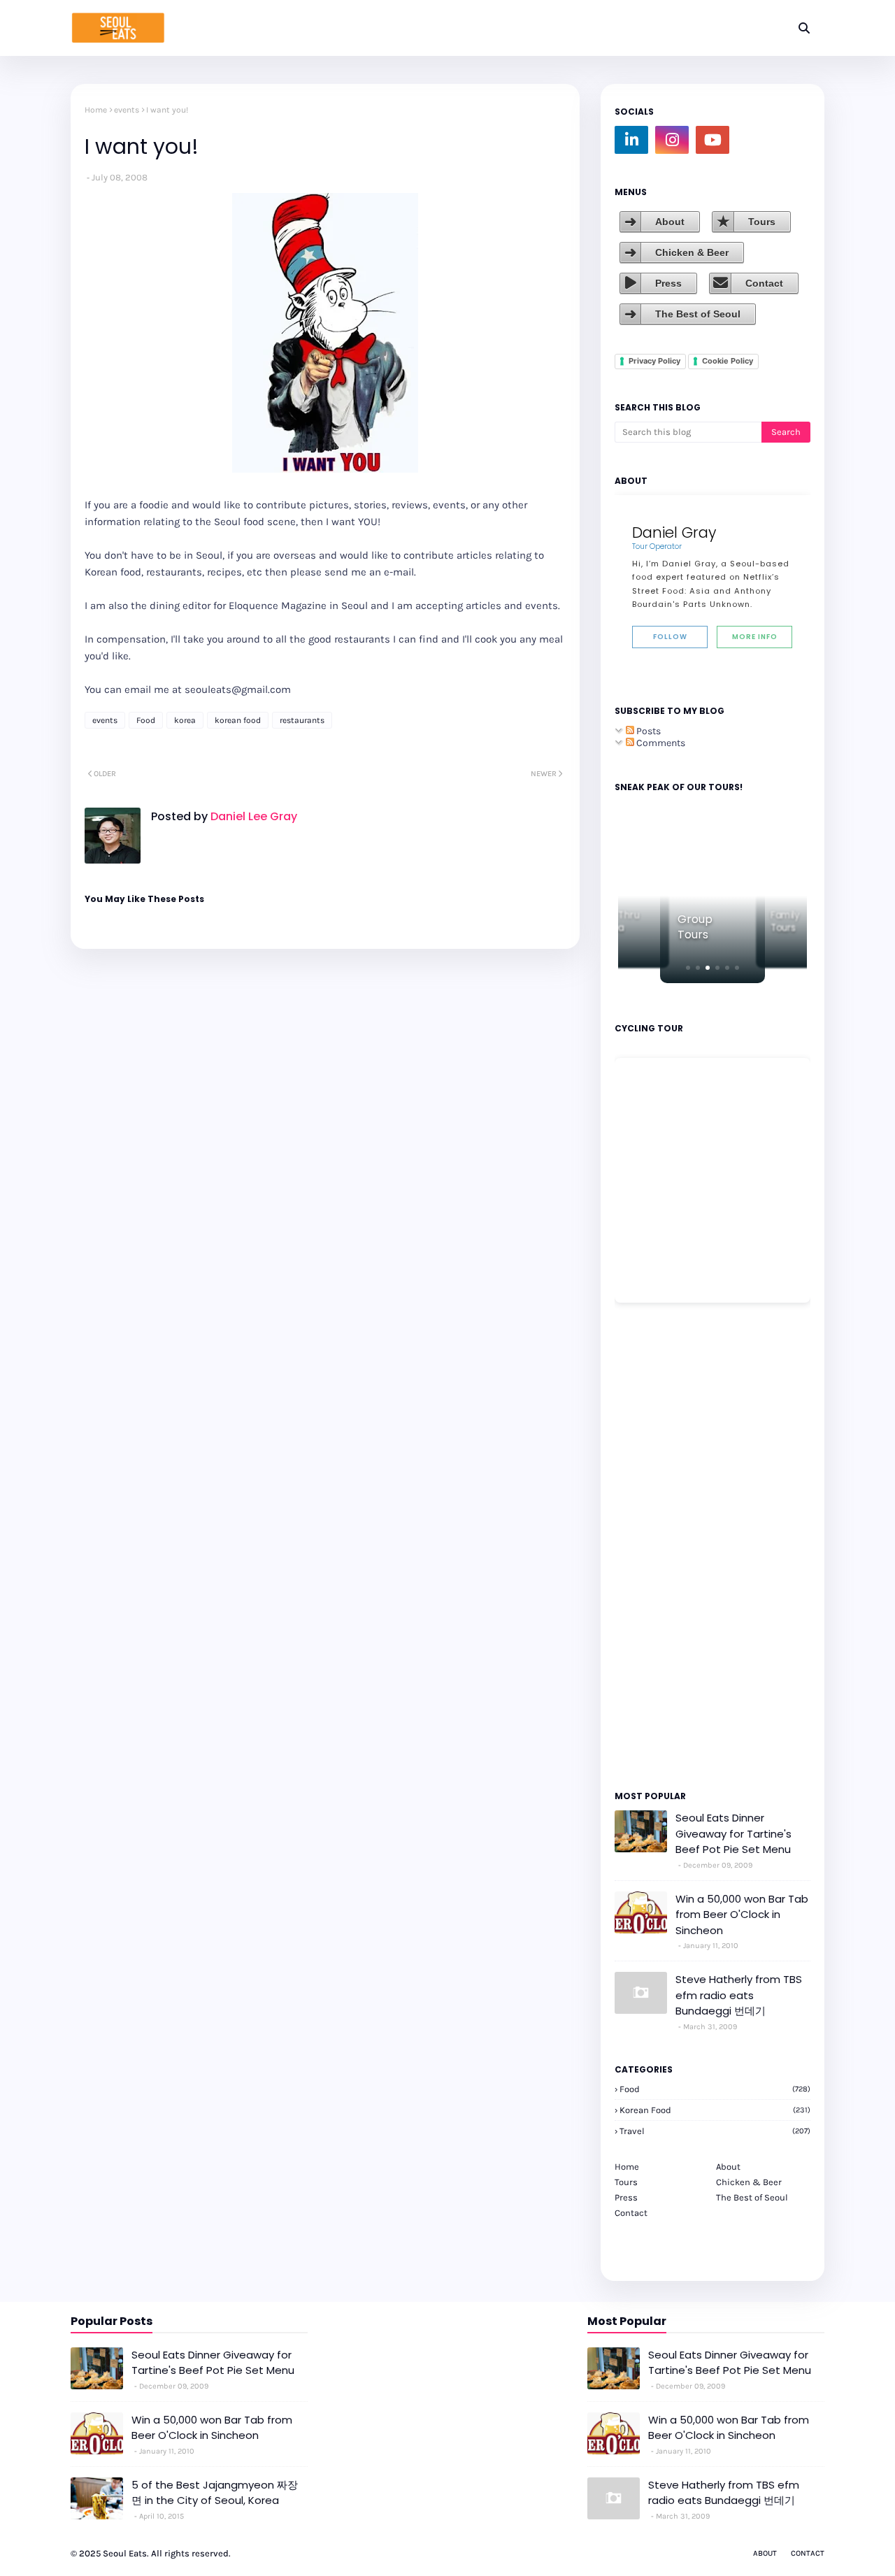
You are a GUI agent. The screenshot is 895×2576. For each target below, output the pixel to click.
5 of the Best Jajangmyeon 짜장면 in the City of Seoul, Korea (215, 2493)
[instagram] (672, 140)
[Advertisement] (657, 1545)
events (127, 110)
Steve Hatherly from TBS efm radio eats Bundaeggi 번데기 (739, 1995)
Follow (670, 637)
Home (96, 110)
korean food (238, 720)
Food (146, 720)
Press (668, 283)
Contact (764, 283)
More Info (755, 637)
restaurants (302, 720)
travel (715, 2131)
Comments (660, 743)
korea (185, 720)
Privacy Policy (654, 361)
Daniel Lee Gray (252, 816)
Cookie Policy (728, 361)
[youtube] (713, 140)
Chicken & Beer (692, 252)
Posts (647, 731)
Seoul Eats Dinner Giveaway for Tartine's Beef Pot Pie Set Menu (733, 1833)
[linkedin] (631, 140)
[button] (688, 968)
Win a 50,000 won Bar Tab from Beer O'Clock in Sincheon (742, 1915)
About (670, 222)
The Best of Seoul (698, 314)
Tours (762, 222)
